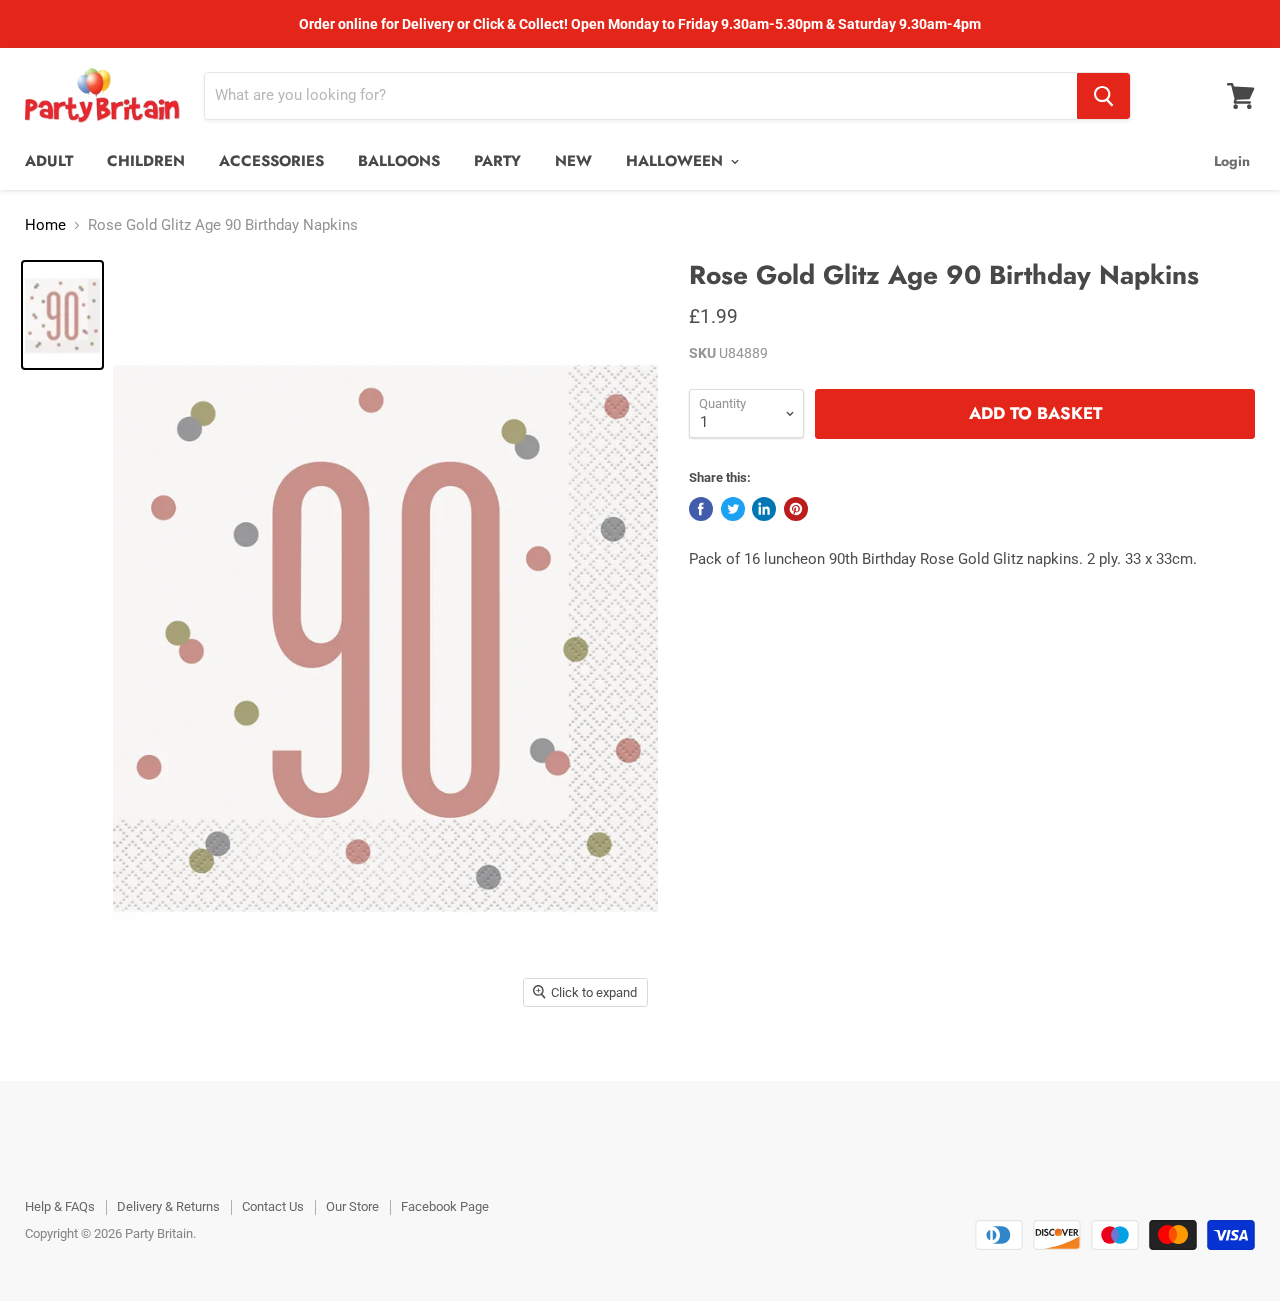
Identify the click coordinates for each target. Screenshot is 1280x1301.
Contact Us (273, 1206)
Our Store (352, 1206)
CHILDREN (146, 161)
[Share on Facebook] (701, 509)
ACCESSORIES (271, 161)
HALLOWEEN (677, 161)
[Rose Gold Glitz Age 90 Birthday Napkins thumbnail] (62, 315)
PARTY (497, 161)
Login (1232, 161)
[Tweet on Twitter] (733, 509)
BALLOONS (399, 161)
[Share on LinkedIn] (764, 509)
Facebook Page (445, 1206)
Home (45, 225)
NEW (573, 161)
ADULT (49, 161)
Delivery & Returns (168, 1206)
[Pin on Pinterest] (796, 509)
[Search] (1103, 96)
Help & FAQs (60, 1206)
